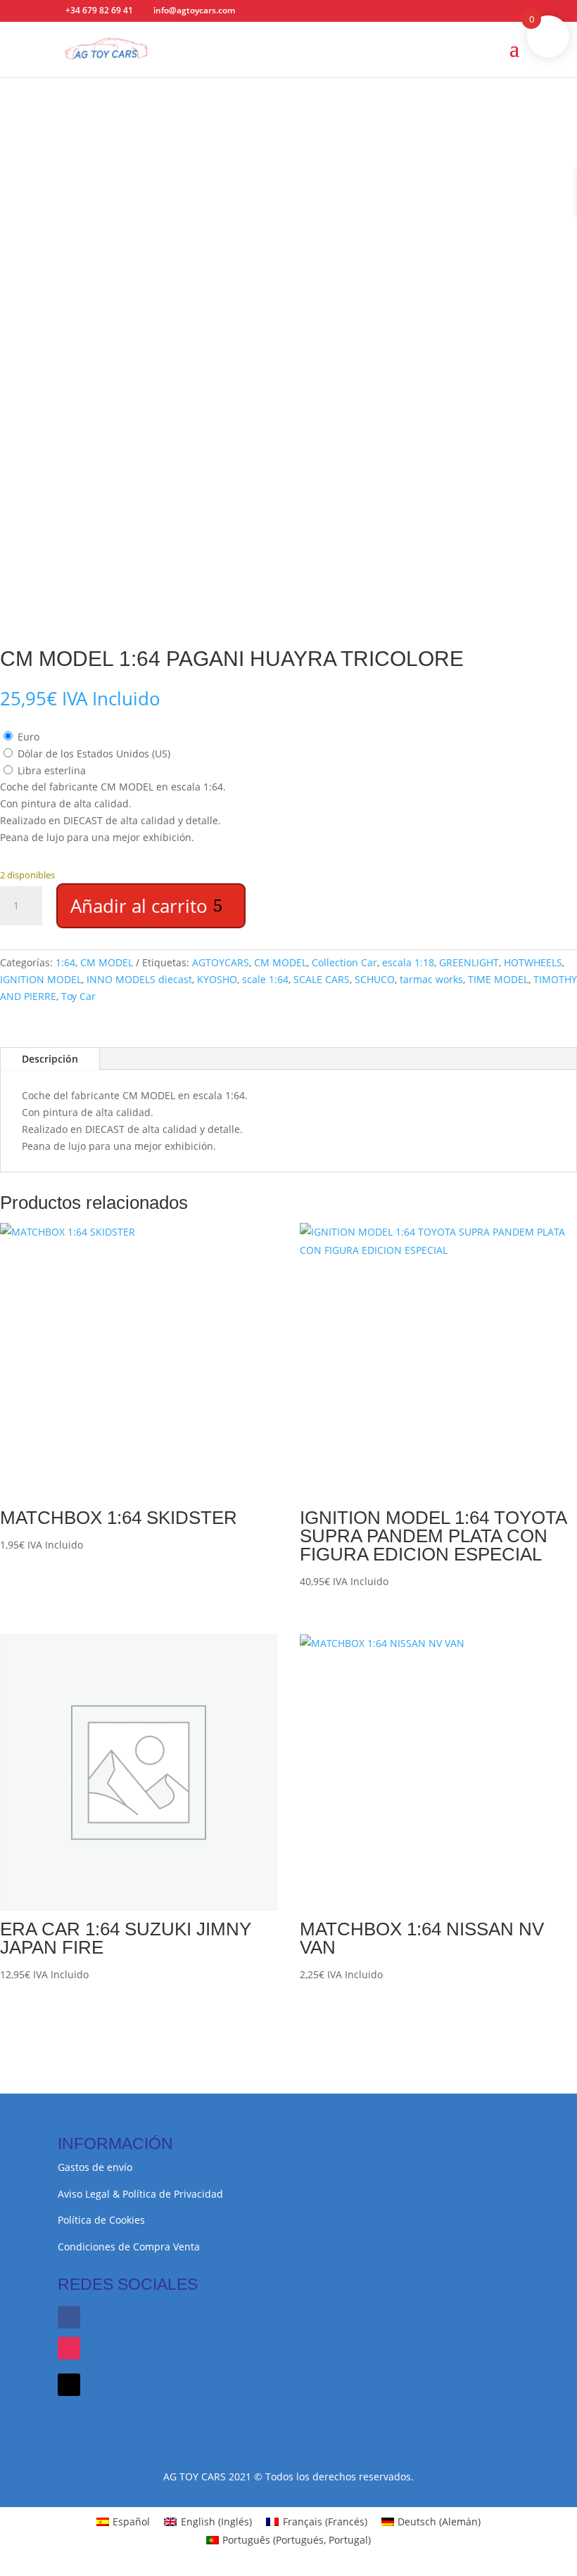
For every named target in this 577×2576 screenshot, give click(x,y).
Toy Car (78, 996)
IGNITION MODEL (41, 979)
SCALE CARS (322, 979)
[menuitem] (123, 2522)
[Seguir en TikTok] (69, 2385)
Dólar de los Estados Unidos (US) (94, 754)
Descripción (50, 1059)
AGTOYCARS (221, 962)
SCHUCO (375, 979)
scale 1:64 (265, 979)
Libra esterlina (52, 770)
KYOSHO (217, 979)
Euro (28, 737)
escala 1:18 (408, 962)
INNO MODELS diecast (139, 979)
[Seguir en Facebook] (69, 2317)
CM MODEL (107, 962)
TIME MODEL (498, 979)
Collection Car (344, 962)
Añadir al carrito (139, 906)
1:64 (65, 962)
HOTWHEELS (533, 962)
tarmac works (431, 979)
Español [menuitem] (131, 2521)
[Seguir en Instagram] (69, 2348)
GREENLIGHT (469, 962)
